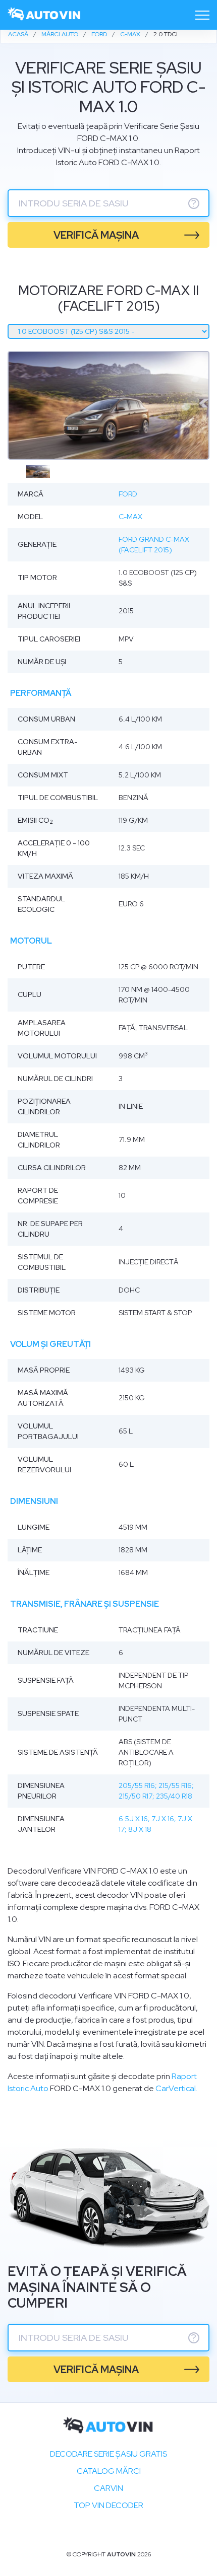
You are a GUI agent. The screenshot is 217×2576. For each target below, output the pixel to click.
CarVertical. (176, 2088)
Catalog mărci (109, 2471)
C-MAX (130, 517)
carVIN (108, 2488)
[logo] (44, 15)
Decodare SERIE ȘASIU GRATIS (108, 2454)
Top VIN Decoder (108, 2505)
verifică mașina (96, 235)
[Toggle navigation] (202, 15)
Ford (128, 494)
